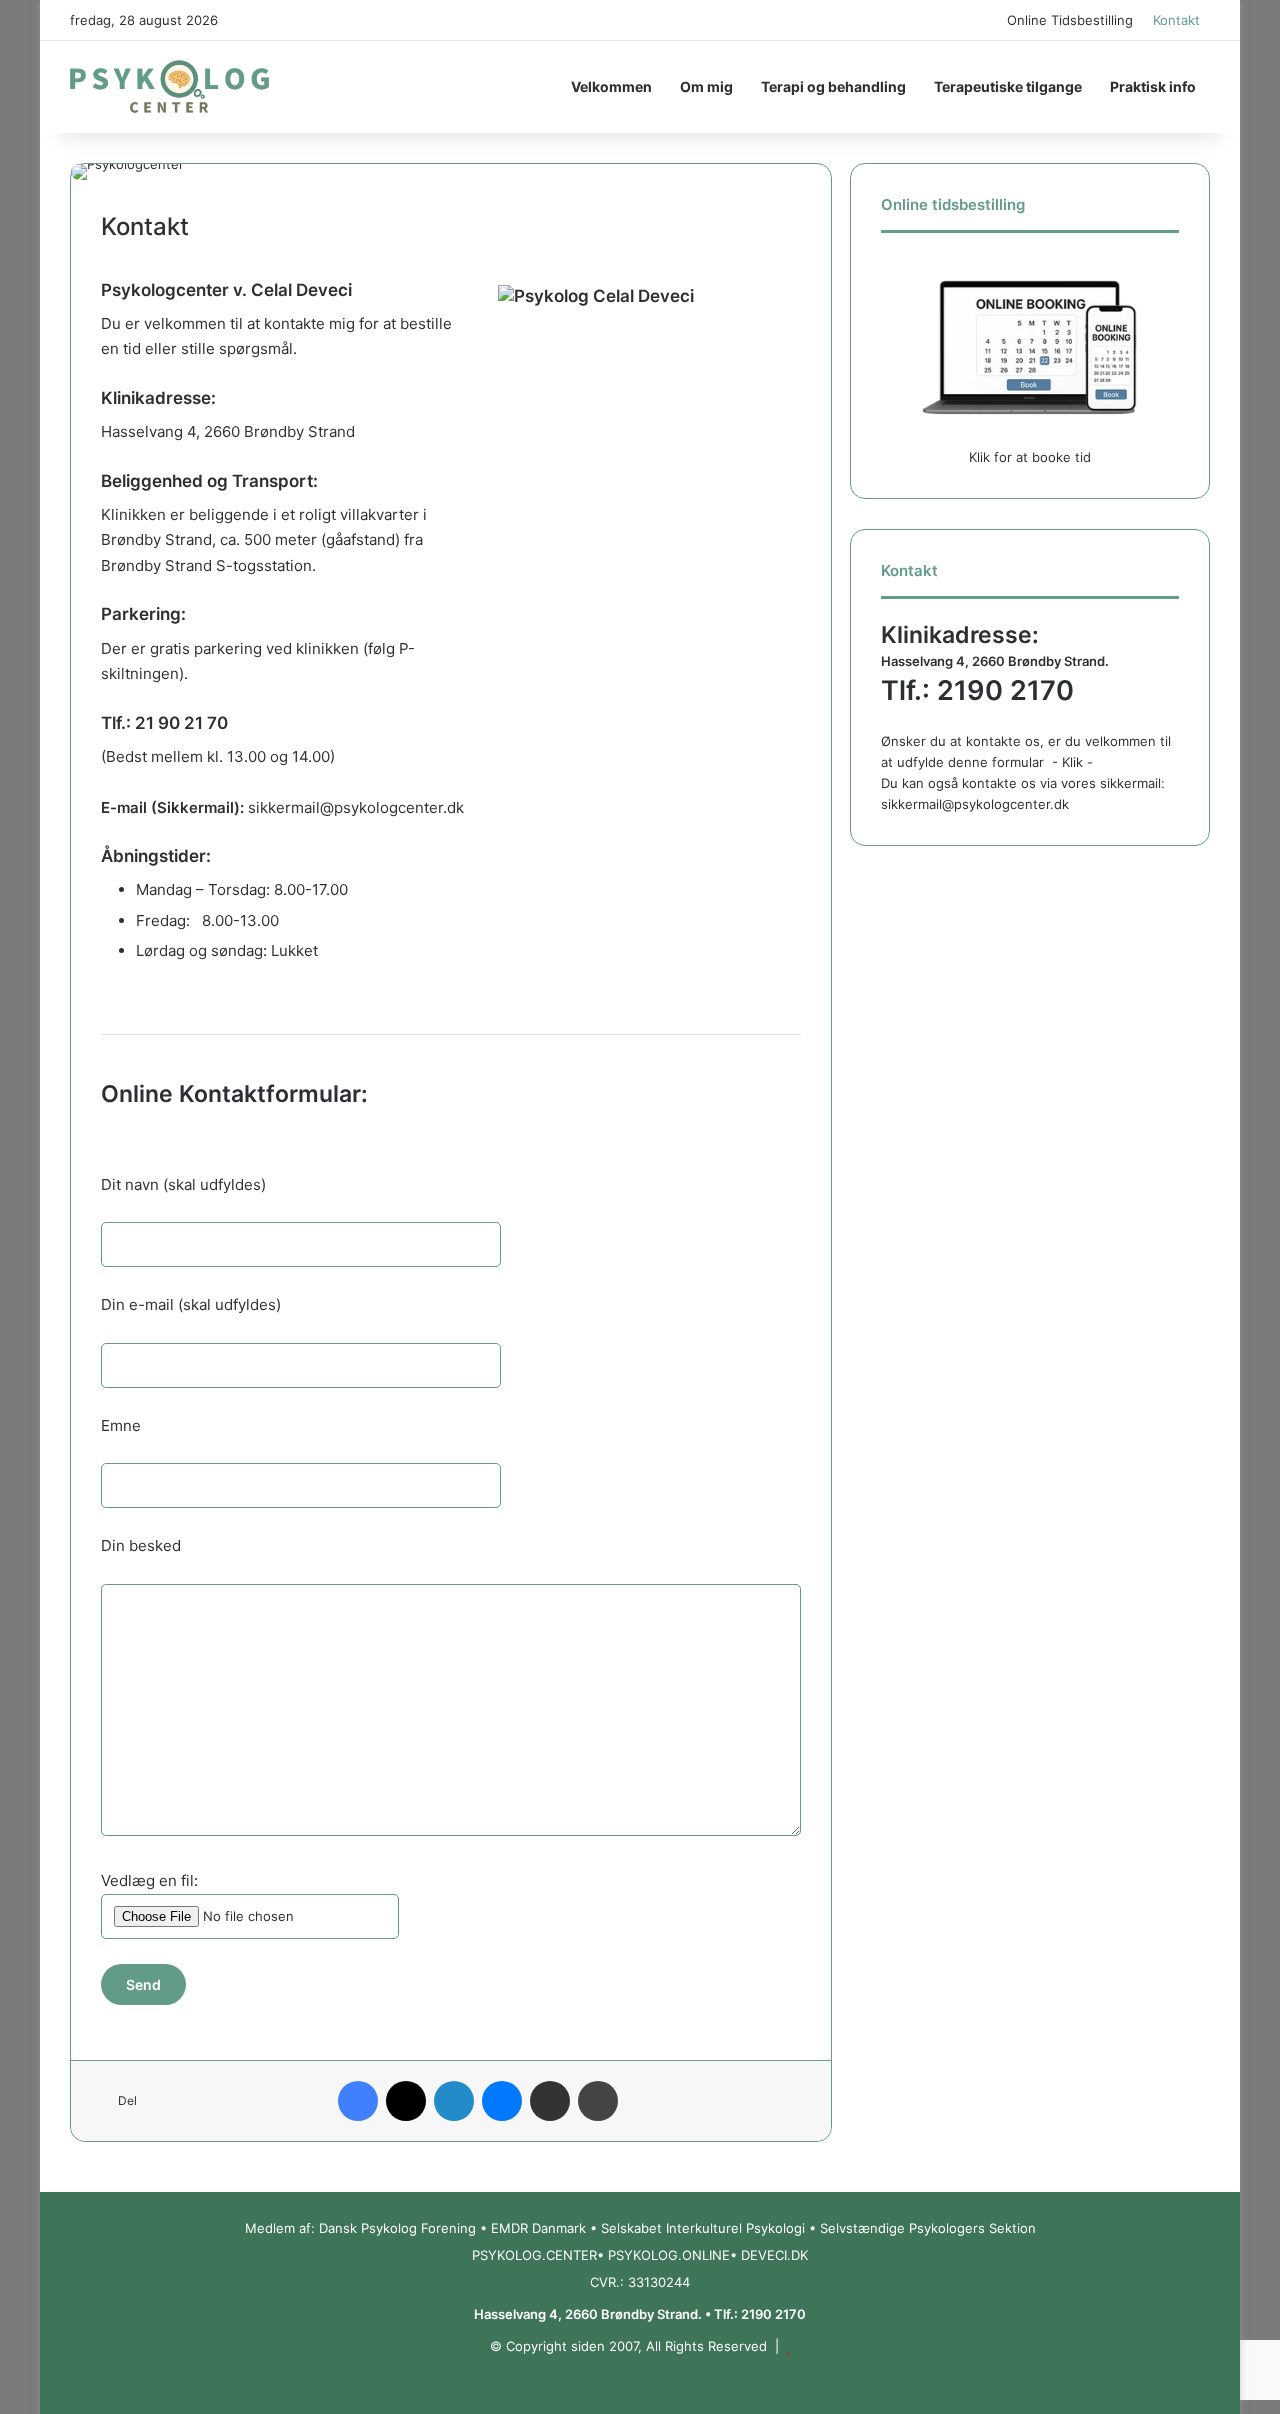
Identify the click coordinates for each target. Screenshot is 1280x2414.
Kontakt (1176, 20)
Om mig (706, 86)
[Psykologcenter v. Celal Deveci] (169, 86)
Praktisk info (1153, 86)
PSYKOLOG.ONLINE (669, 2255)
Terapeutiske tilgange (1008, 86)
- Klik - (1072, 762)
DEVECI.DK (774, 2255)
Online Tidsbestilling (1070, 20)
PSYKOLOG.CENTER (534, 2255)
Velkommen (611, 86)
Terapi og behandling (833, 86)
